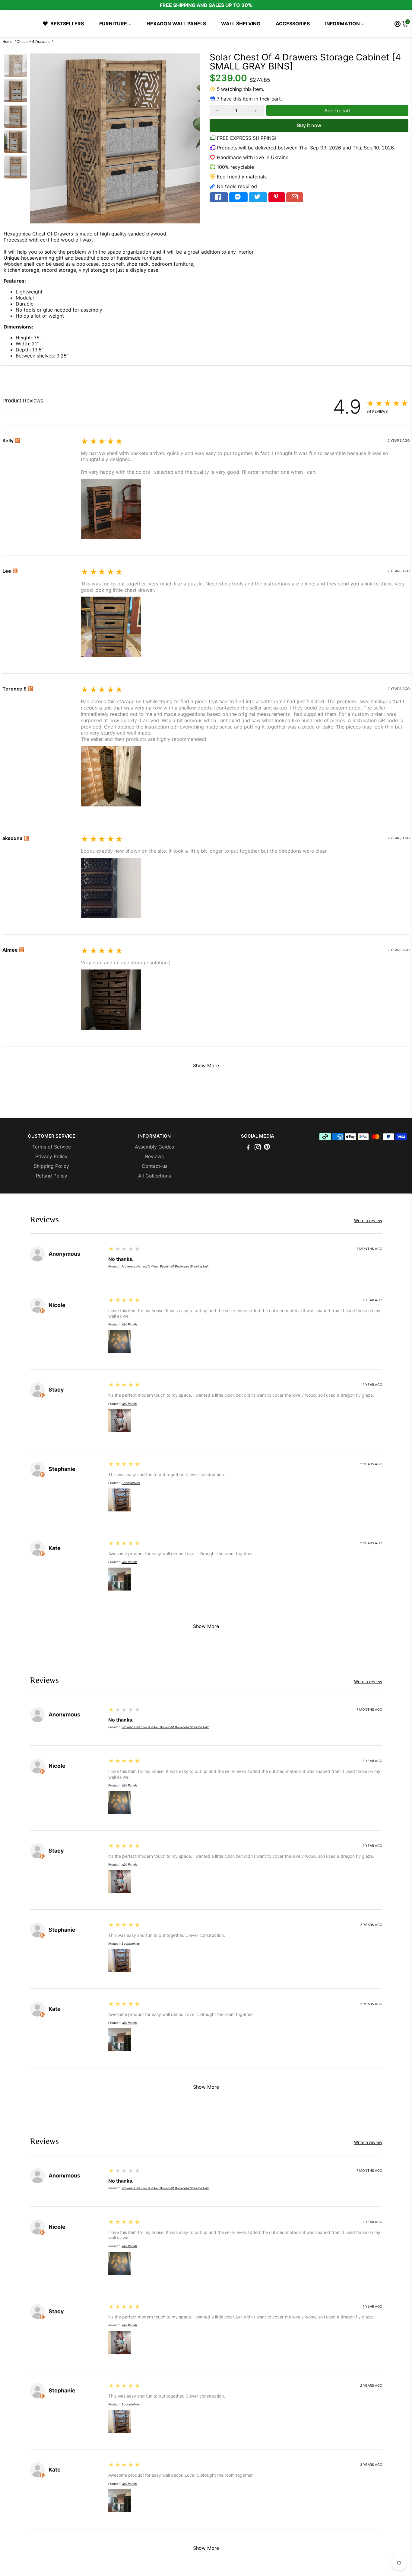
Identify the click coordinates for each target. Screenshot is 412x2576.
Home (7, 42)
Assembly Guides (154, 1147)
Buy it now (309, 125)
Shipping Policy (51, 1166)
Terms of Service (52, 1147)
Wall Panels (129, 1324)
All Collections (155, 1176)
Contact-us (155, 1166)
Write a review (19, 409)
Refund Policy (52, 1176)
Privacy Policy (51, 1156)
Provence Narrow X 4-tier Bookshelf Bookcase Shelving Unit (165, 1266)
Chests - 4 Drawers (33, 42)
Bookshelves (131, 1483)
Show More (206, 1065)
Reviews (154, 1156)
